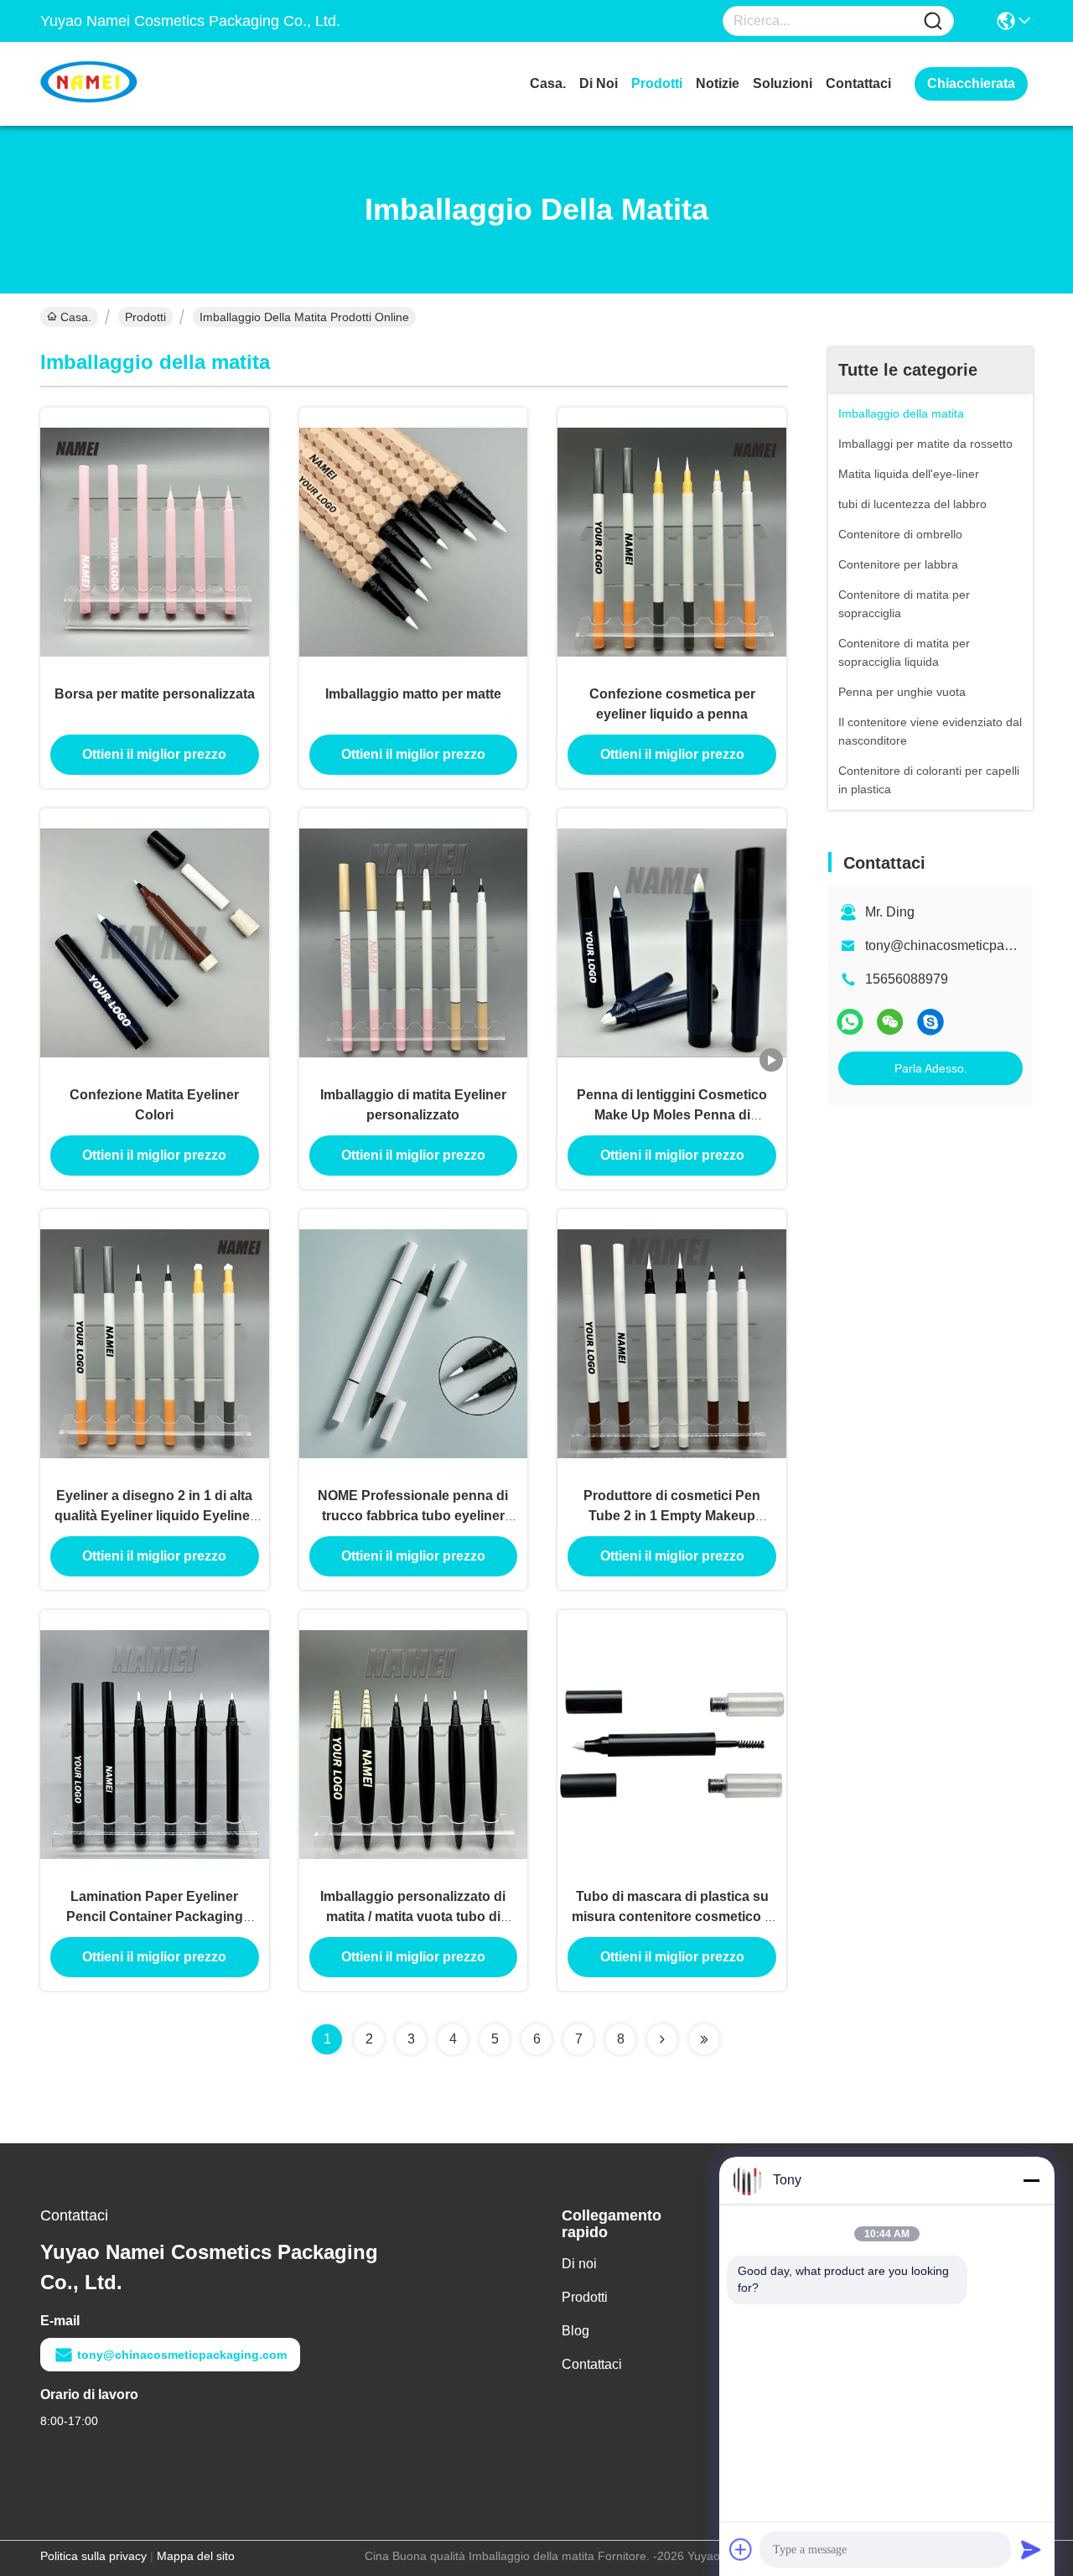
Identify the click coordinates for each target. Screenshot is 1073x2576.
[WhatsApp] (850, 1022)
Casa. (548, 83)
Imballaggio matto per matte (413, 694)
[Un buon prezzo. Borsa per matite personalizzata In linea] (155, 541)
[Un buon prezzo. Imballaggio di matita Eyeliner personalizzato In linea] (414, 942)
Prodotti (657, 83)
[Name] (933, 21)
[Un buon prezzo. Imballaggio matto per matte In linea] (414, 541)
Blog (575, 2331)
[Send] (1031, 2549)
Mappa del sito (196, 2556)
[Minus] (1031, 2180)
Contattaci (858, 83)
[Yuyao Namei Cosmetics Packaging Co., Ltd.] (132, 84)
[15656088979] (930, 1022)
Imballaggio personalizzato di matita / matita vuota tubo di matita (413, 1916)
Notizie (718, 83)
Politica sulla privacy (93, 2556)
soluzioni (783, 83)
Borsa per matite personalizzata (155, 694)
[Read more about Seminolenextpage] (662, 2039)
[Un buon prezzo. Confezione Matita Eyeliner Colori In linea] (155, 942)
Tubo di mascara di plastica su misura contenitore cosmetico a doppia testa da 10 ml (672, 1916)
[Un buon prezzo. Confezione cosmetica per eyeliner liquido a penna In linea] (672, 541)
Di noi (599, 83)
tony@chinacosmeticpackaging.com (182, 2355)
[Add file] (741, 2549)
